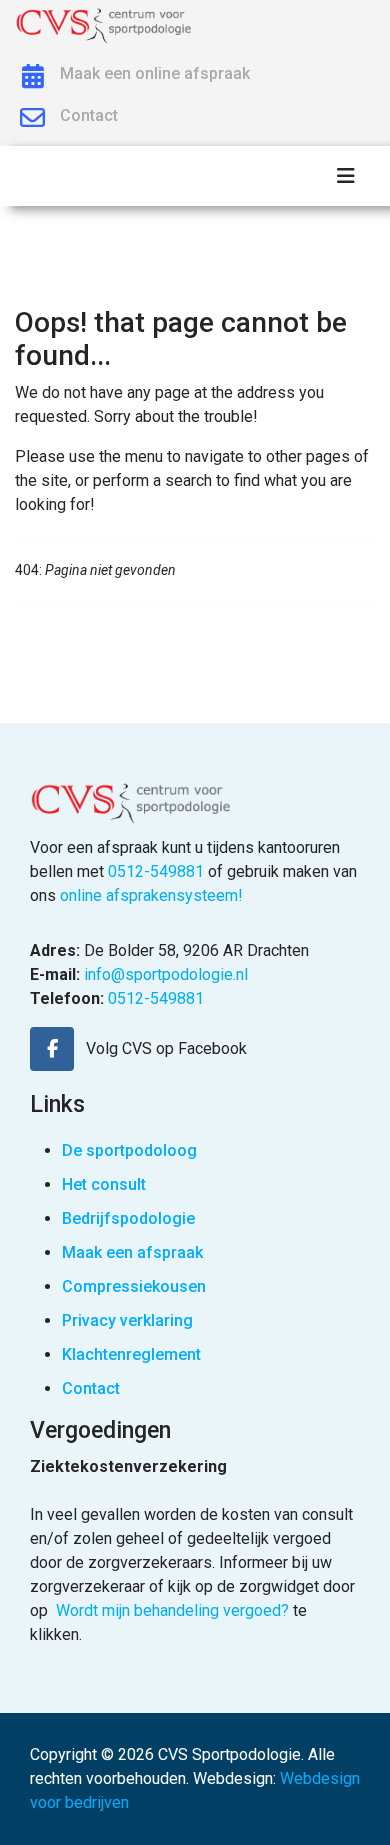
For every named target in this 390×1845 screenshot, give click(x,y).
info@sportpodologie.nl (166, 974)
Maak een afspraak (132, 1252)
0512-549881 (156, 871)
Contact (89, 115)
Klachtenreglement (131, 1354)
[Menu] (346, 176)
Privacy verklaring (127, 1320)
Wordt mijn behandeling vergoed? (172, 1610)
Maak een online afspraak (155, 73)
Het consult (104, 1184)
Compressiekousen (134, 1286)
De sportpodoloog (129, 1150)
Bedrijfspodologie (128, 1218)
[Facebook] (52, 1049)
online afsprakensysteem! (151, 895)
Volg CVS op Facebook (166, 1048)
